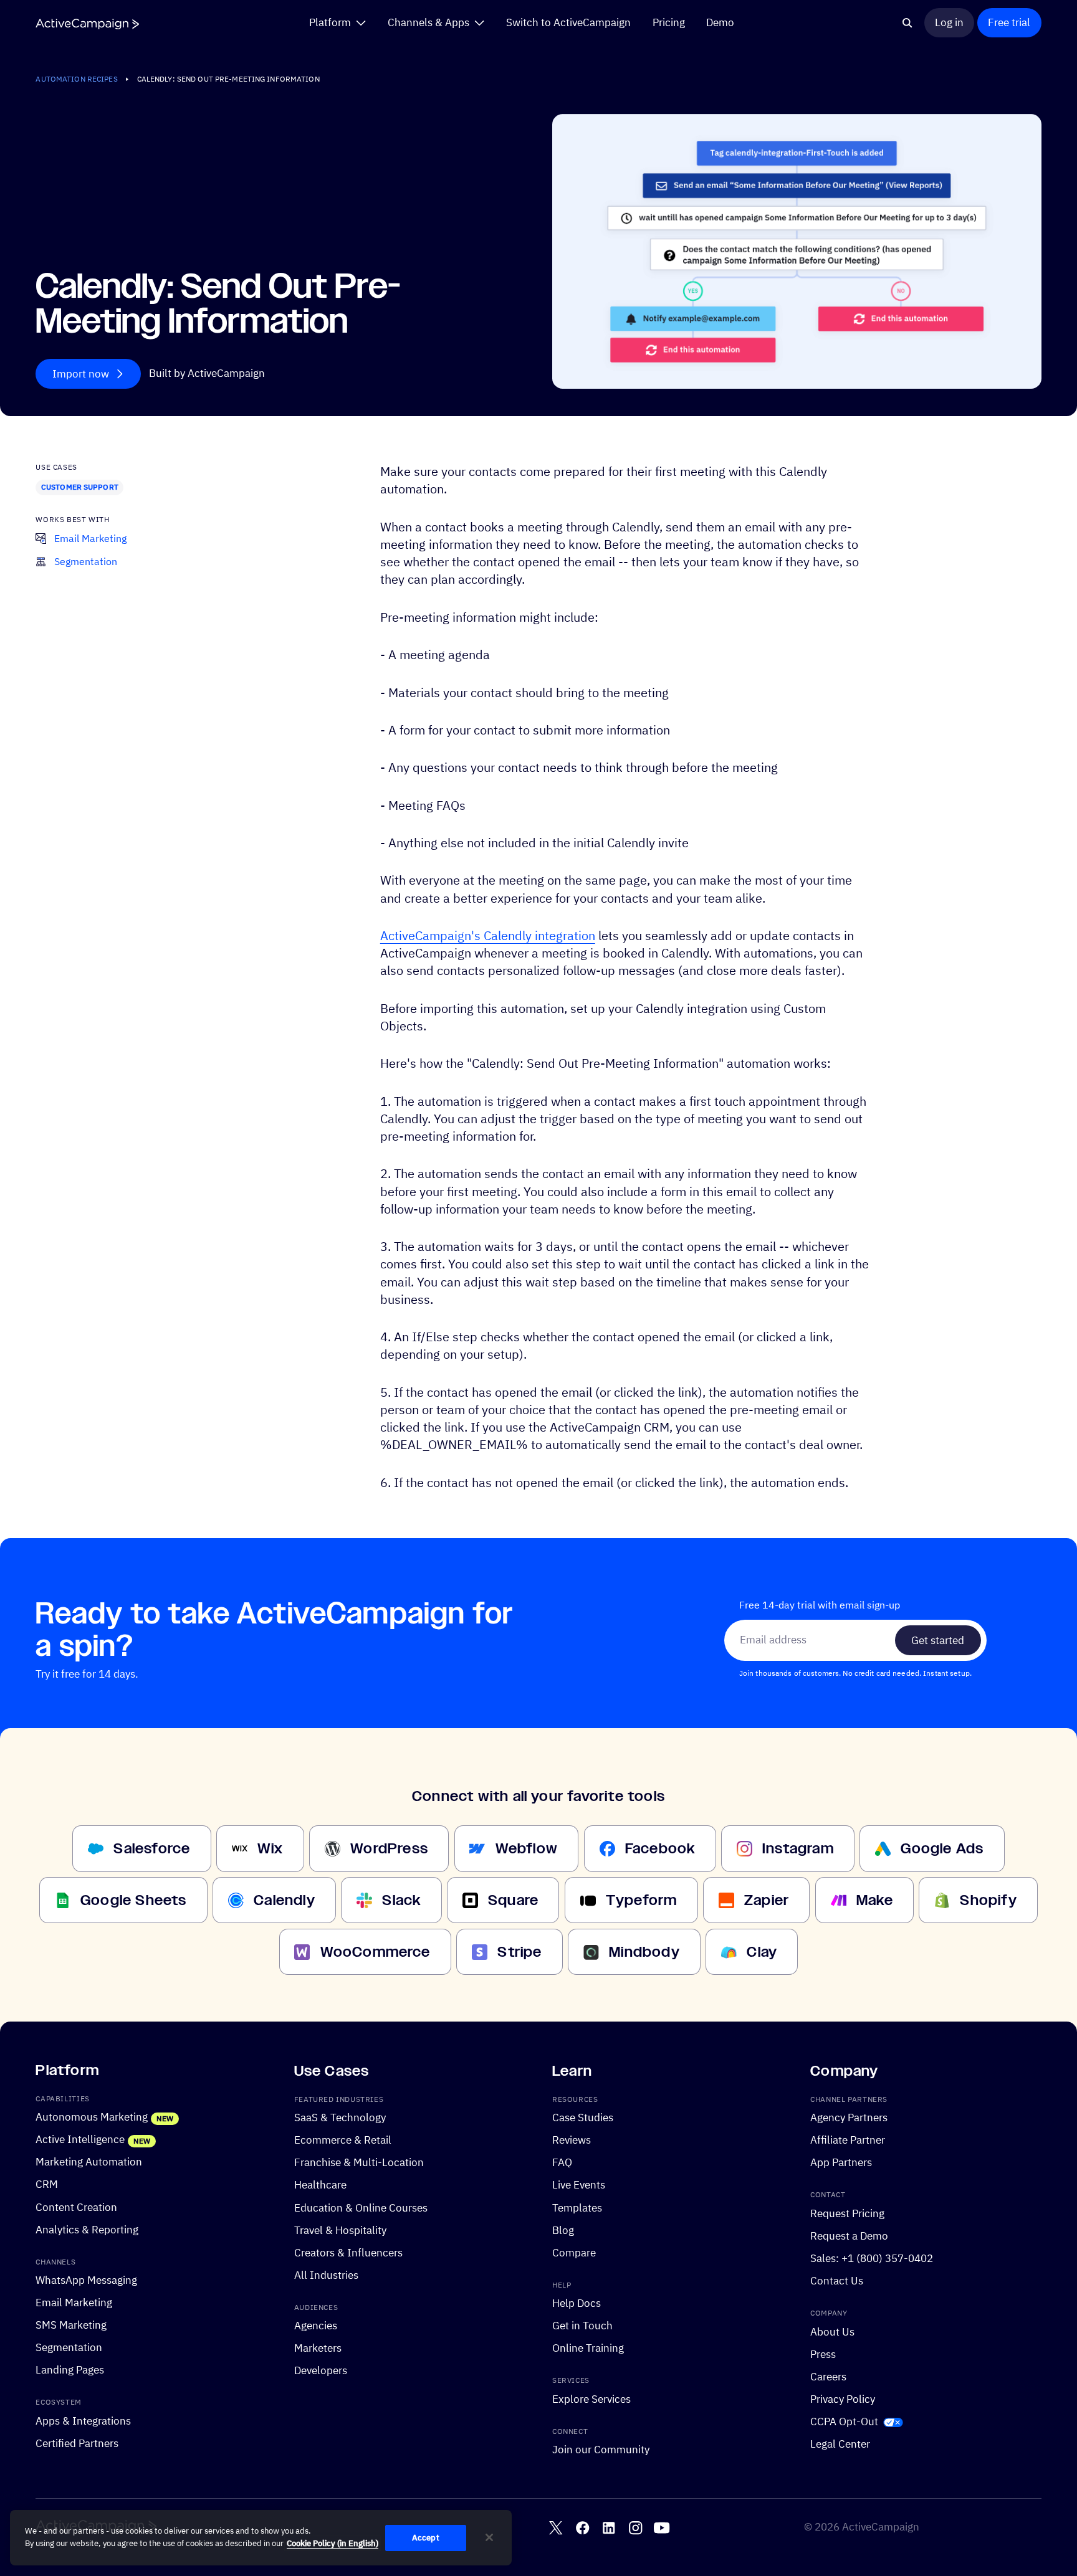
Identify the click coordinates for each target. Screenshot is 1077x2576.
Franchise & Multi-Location (359, 2163)
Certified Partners (77, 2443)
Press (823, 2354)
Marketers (318, 2349)
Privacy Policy (843, 2399)
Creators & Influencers (348, 2253)
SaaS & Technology (340, 2118)
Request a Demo (849, 2236)
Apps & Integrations (83, 2421)
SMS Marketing (71, 2326)
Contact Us (837, 2281)
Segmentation (69, 2348)
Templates (577, 2208)
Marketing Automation (89, 2162)
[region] (261, 2538)
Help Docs (577, 2304)
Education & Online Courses (361, 2208)
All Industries (326, 2275)
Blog (563, 2230)
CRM (47, 2185)
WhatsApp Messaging (86, 2281)
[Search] (907, 23)
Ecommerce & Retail (343, 2141)
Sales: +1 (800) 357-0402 (872, 2258)
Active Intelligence (80, 2140)
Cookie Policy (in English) (333, 2543)
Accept (426, 2538)
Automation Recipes (76, 79)
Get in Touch (582, 2326)
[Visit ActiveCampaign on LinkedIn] (609, 2528)
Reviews (572, 2141)
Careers (828, 2377)
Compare (574, 2253)
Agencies (316, 2326)
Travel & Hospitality (340, 2230)
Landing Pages (70, 2370)
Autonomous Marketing (92, 2117)
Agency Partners (849, 2118)
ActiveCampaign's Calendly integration (488, 935)
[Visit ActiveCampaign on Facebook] (582, 2528)
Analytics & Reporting (87, 2230)
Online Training (588, 2349)
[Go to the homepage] (87, 24)
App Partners (841, 2163)
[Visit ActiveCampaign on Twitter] (556, 2528)
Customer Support (80, 487)
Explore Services (591, 2399)
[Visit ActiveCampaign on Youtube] (662, 2528)
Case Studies (583, 2118)
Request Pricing (847, 2213)
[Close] (489, 2537)
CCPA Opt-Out (844, 2422)
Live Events (579, 2185)
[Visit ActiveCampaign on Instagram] (635, 2528)
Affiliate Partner (848, 2141)
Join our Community (601, 2450)
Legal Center (840, 2444)
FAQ (562, 2163)
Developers (321, 2371)
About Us (832, 2332)
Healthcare (320, 2185)
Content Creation (76, 2207)
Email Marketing (74, 2303)
